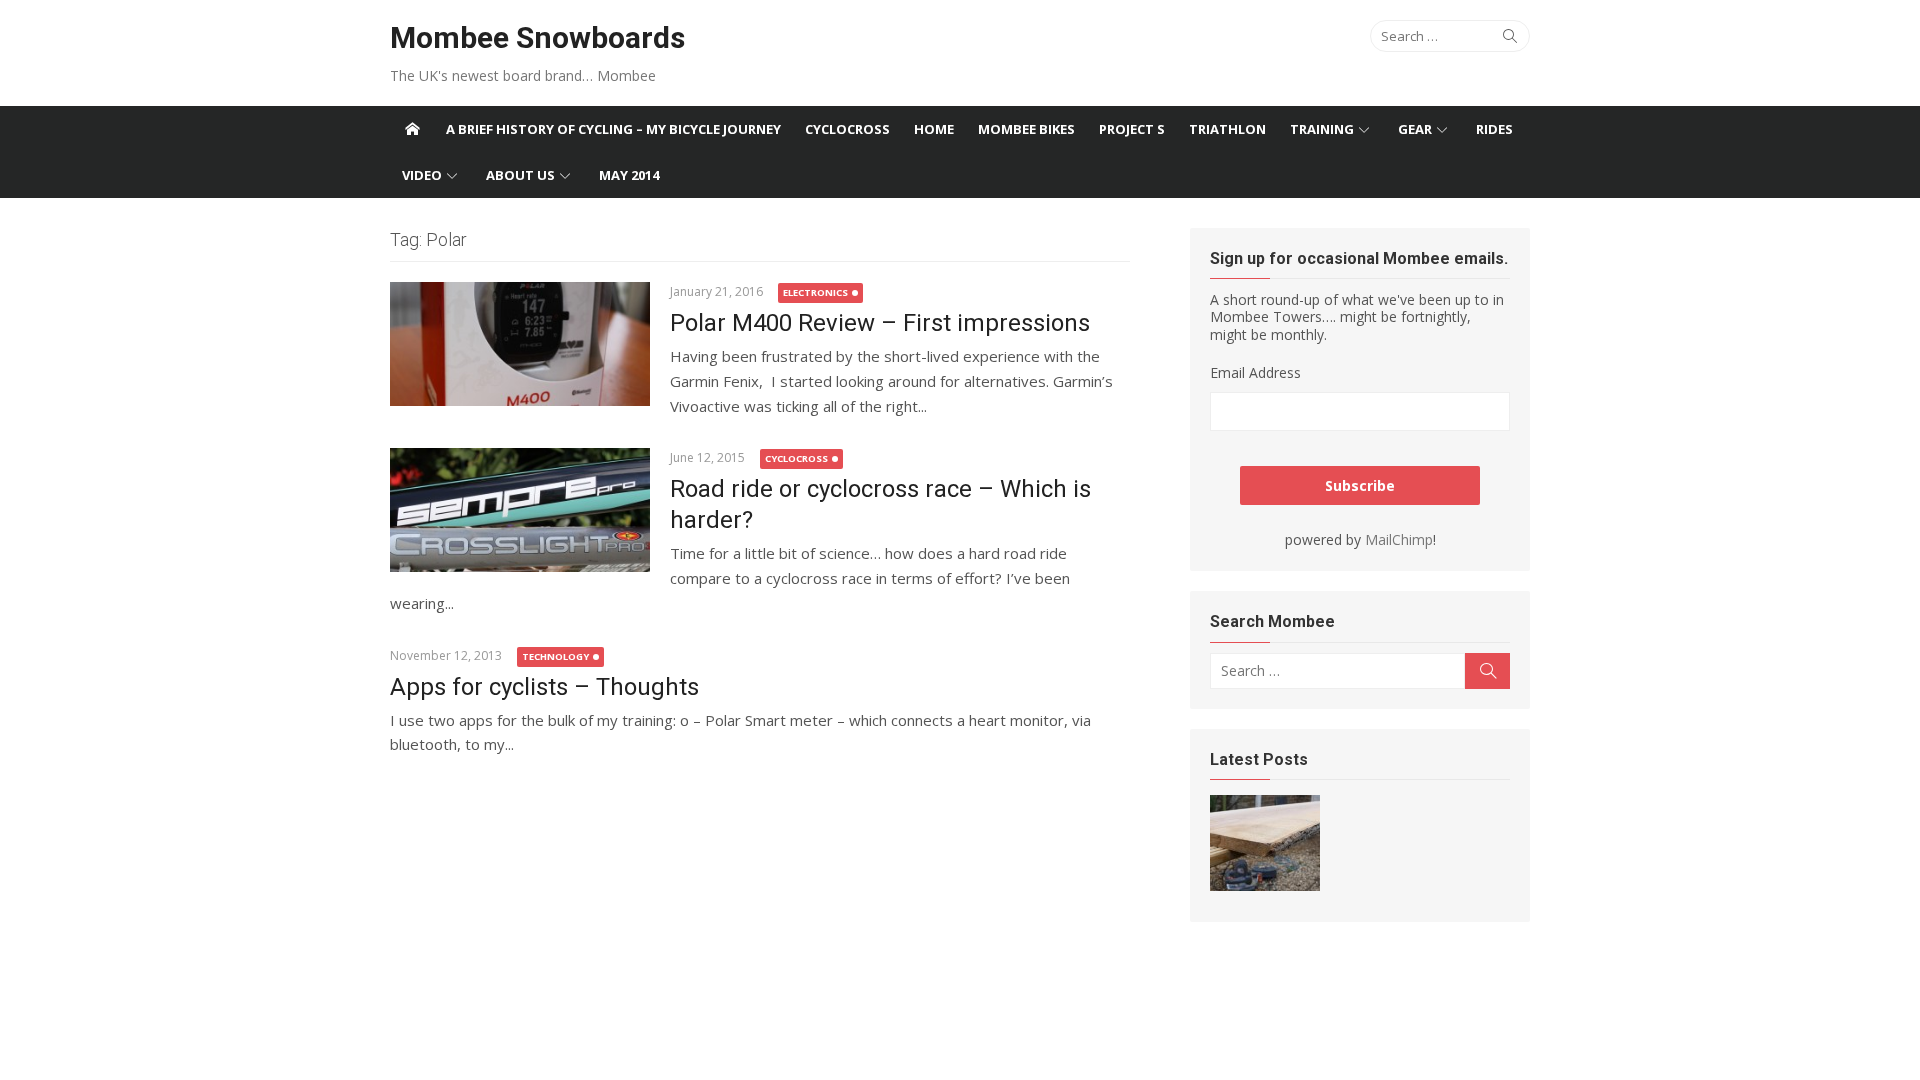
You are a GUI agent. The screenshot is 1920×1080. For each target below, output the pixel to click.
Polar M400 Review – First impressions (880, 323)
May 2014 (629, 175)
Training (1322, 129)
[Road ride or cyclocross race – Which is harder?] (520, 510)
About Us (520, 175)
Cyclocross (847, 129)
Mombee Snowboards (537, 37)
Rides (1494, 129)
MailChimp (1399, 539)
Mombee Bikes (1026, 129)
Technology (555, 656)
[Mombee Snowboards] (412, 129)
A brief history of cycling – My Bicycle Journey (613, 129)
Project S (1132, 129)
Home (934, 129)
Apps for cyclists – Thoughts (544, 687)
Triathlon (1227, 129)
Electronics (815, 292)
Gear (1415, 129)
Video (422, 175)
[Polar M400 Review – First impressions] (520, 344)
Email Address (1255, 372)
